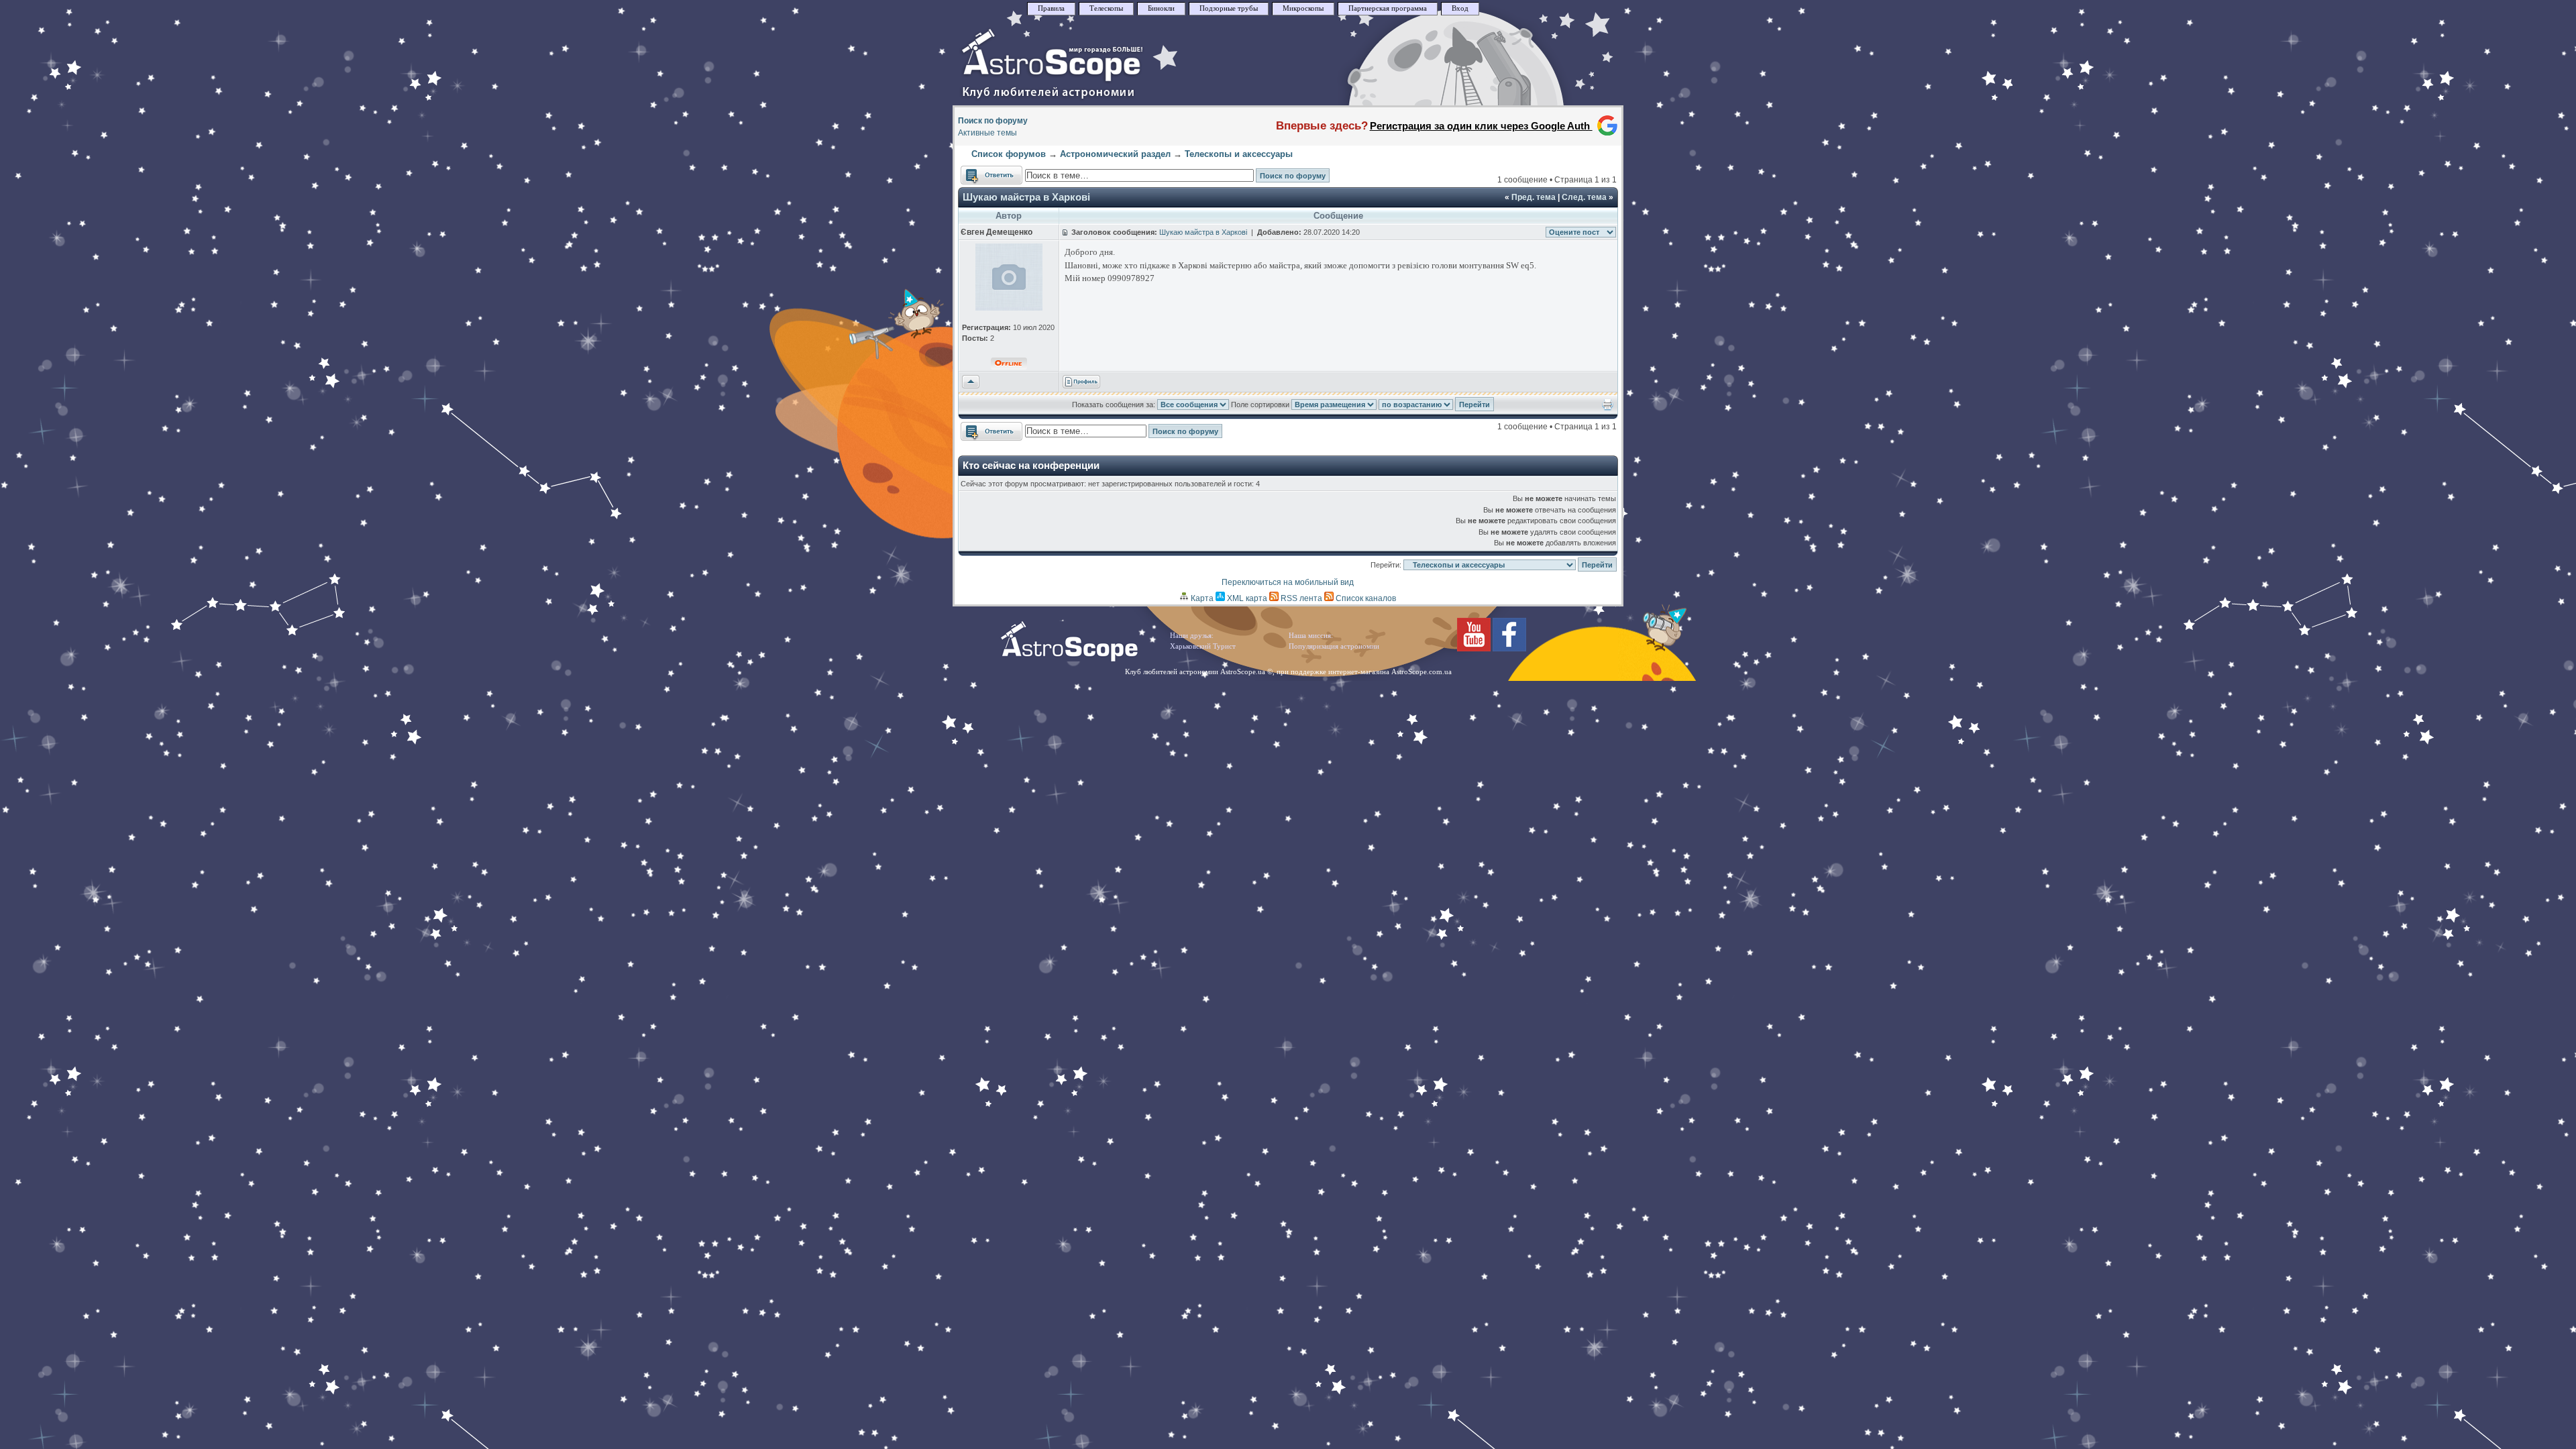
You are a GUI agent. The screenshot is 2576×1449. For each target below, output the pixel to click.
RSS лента (1300, 598)
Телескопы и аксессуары (1239, 154)
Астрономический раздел (1115, 154)
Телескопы (1106, 8)
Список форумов (1009, 154)
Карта (1201, 598)
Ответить (978, 172)
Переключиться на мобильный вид (1288, 582)
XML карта (1246, 598)
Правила (1051, 8)
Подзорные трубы (1229, 8)
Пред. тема (1534, 197)
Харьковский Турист (1203, 646)
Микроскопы (1303, 8)
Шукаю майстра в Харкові (1026, 197)
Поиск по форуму (993, 121)
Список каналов (1365, 598)
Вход (1460, 8)
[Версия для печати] (1608, 408)
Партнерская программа (1388, 8)
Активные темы (987, 133)
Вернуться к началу (971, 382)
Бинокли (1161, 8)
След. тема (1584, 197)
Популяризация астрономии (1334, 646)
